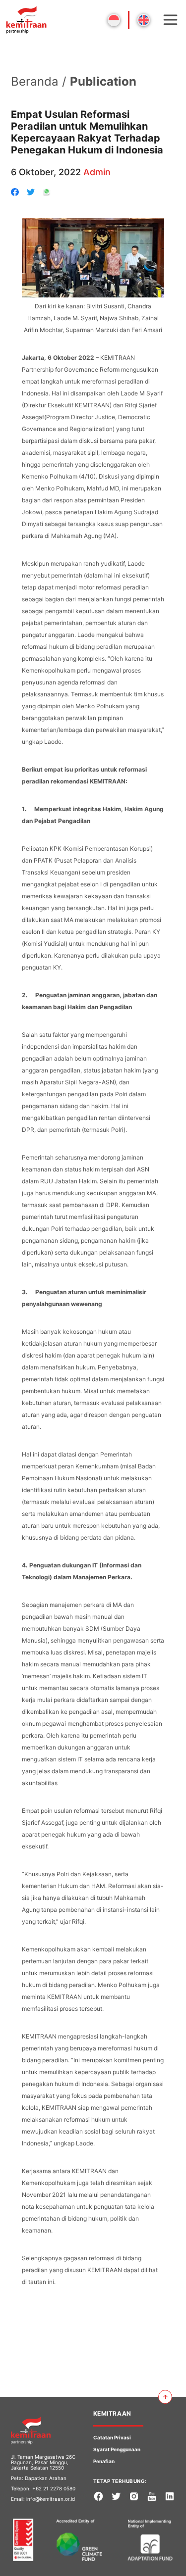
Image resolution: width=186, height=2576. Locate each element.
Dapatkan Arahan (46, 2478)
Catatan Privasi (112, 2437)
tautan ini (40, 2282)
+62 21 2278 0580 (54, 2488)
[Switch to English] (144, 20)
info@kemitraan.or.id (51, 2499)
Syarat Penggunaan (117, 2449)
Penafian (104, 2461)
